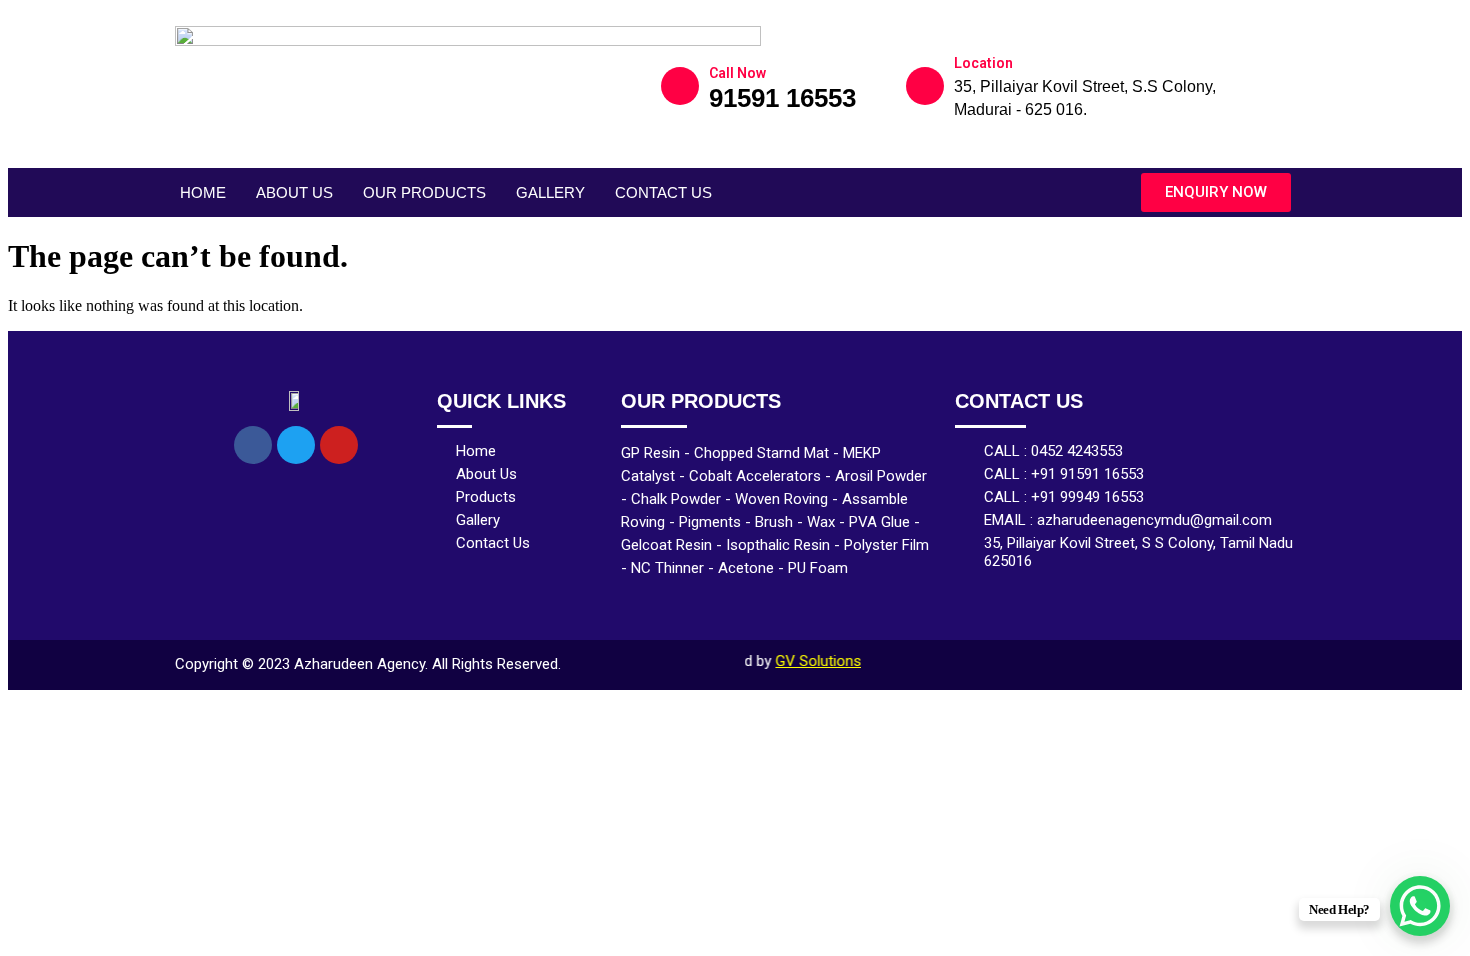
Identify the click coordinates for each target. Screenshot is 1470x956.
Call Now (737, 73)
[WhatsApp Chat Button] (1420, 906)
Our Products (424, 192)
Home (203, 192)
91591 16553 (782, 98)
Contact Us (663, 192)
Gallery (550, 192)
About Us (294, 192)
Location (983, 63)
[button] (1216, 192)
